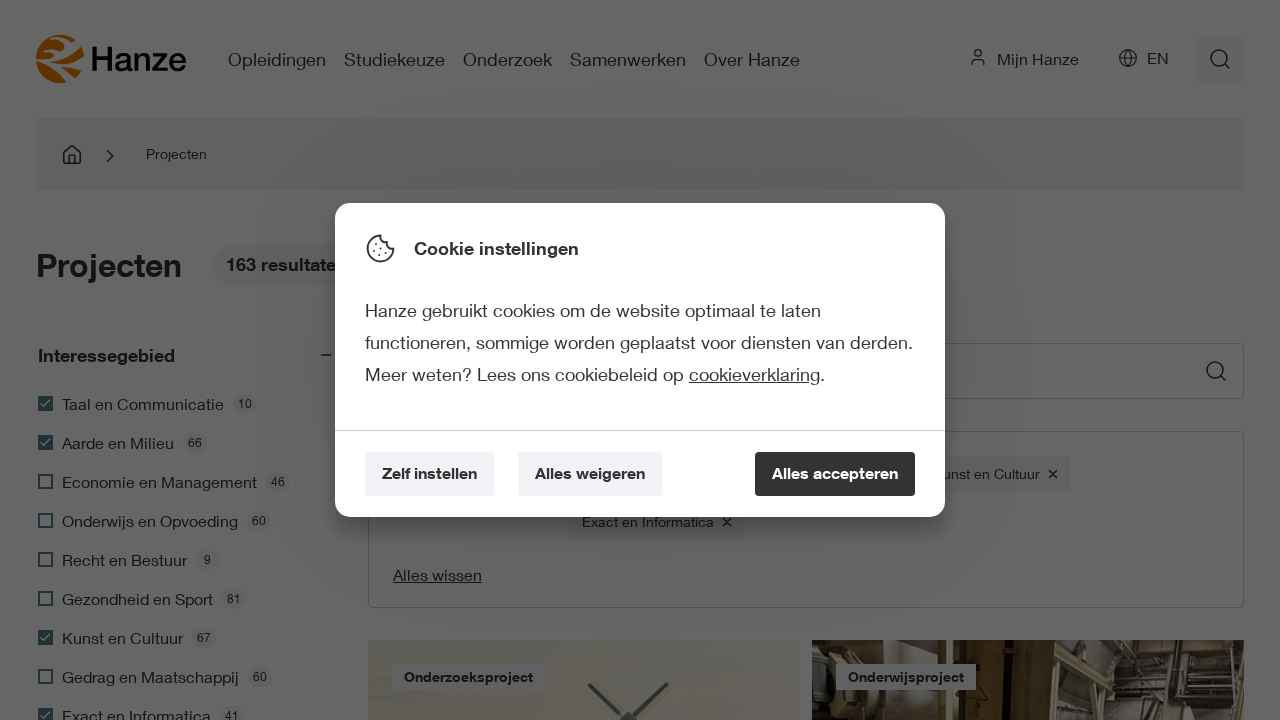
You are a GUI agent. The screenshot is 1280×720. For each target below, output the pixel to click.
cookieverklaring (754, 374)
